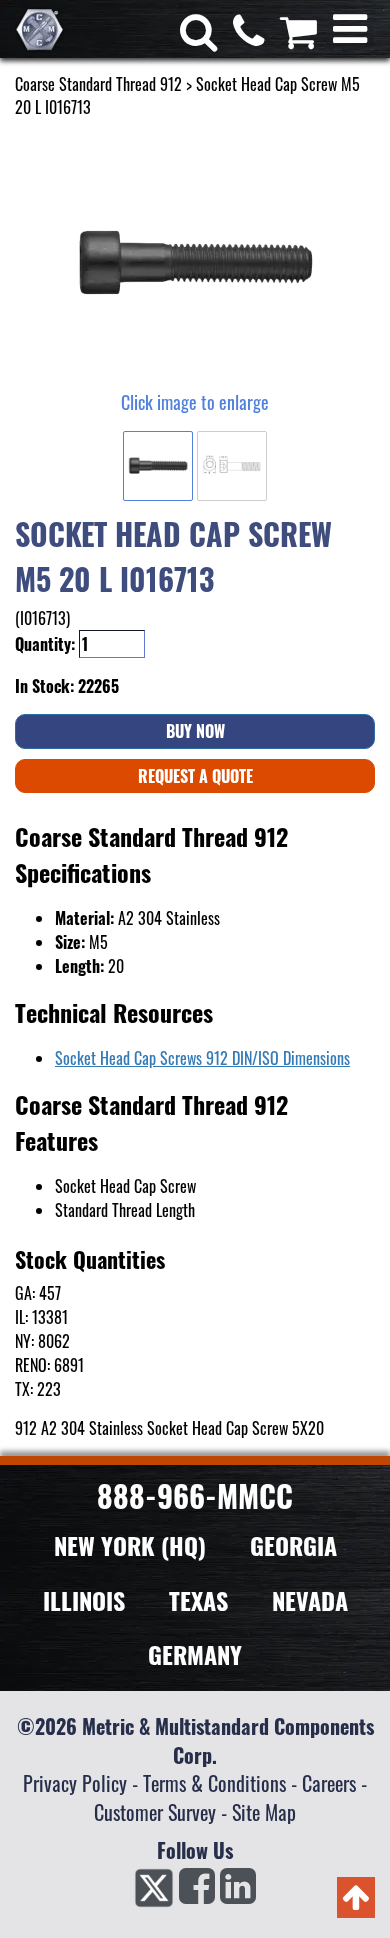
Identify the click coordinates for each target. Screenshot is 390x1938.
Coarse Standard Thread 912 (98, 84)
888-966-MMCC (195, 1495)
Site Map (264, 1812)
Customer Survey (155, 1812)
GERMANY (195, 1654)
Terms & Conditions (214, 1783)
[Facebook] (197, 1892)
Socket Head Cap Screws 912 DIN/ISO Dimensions (202, 1058)
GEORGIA (293, 1545)
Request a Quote (195, 776)
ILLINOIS (84, 1600)
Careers (329, 1783)
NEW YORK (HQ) (130, 1545)
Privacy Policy (75, 1783)
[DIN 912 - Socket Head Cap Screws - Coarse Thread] (195, 264)
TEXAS (198, 1600)
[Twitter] (154, 1892)
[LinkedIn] (238, 1892)
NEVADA (310, 1600)
